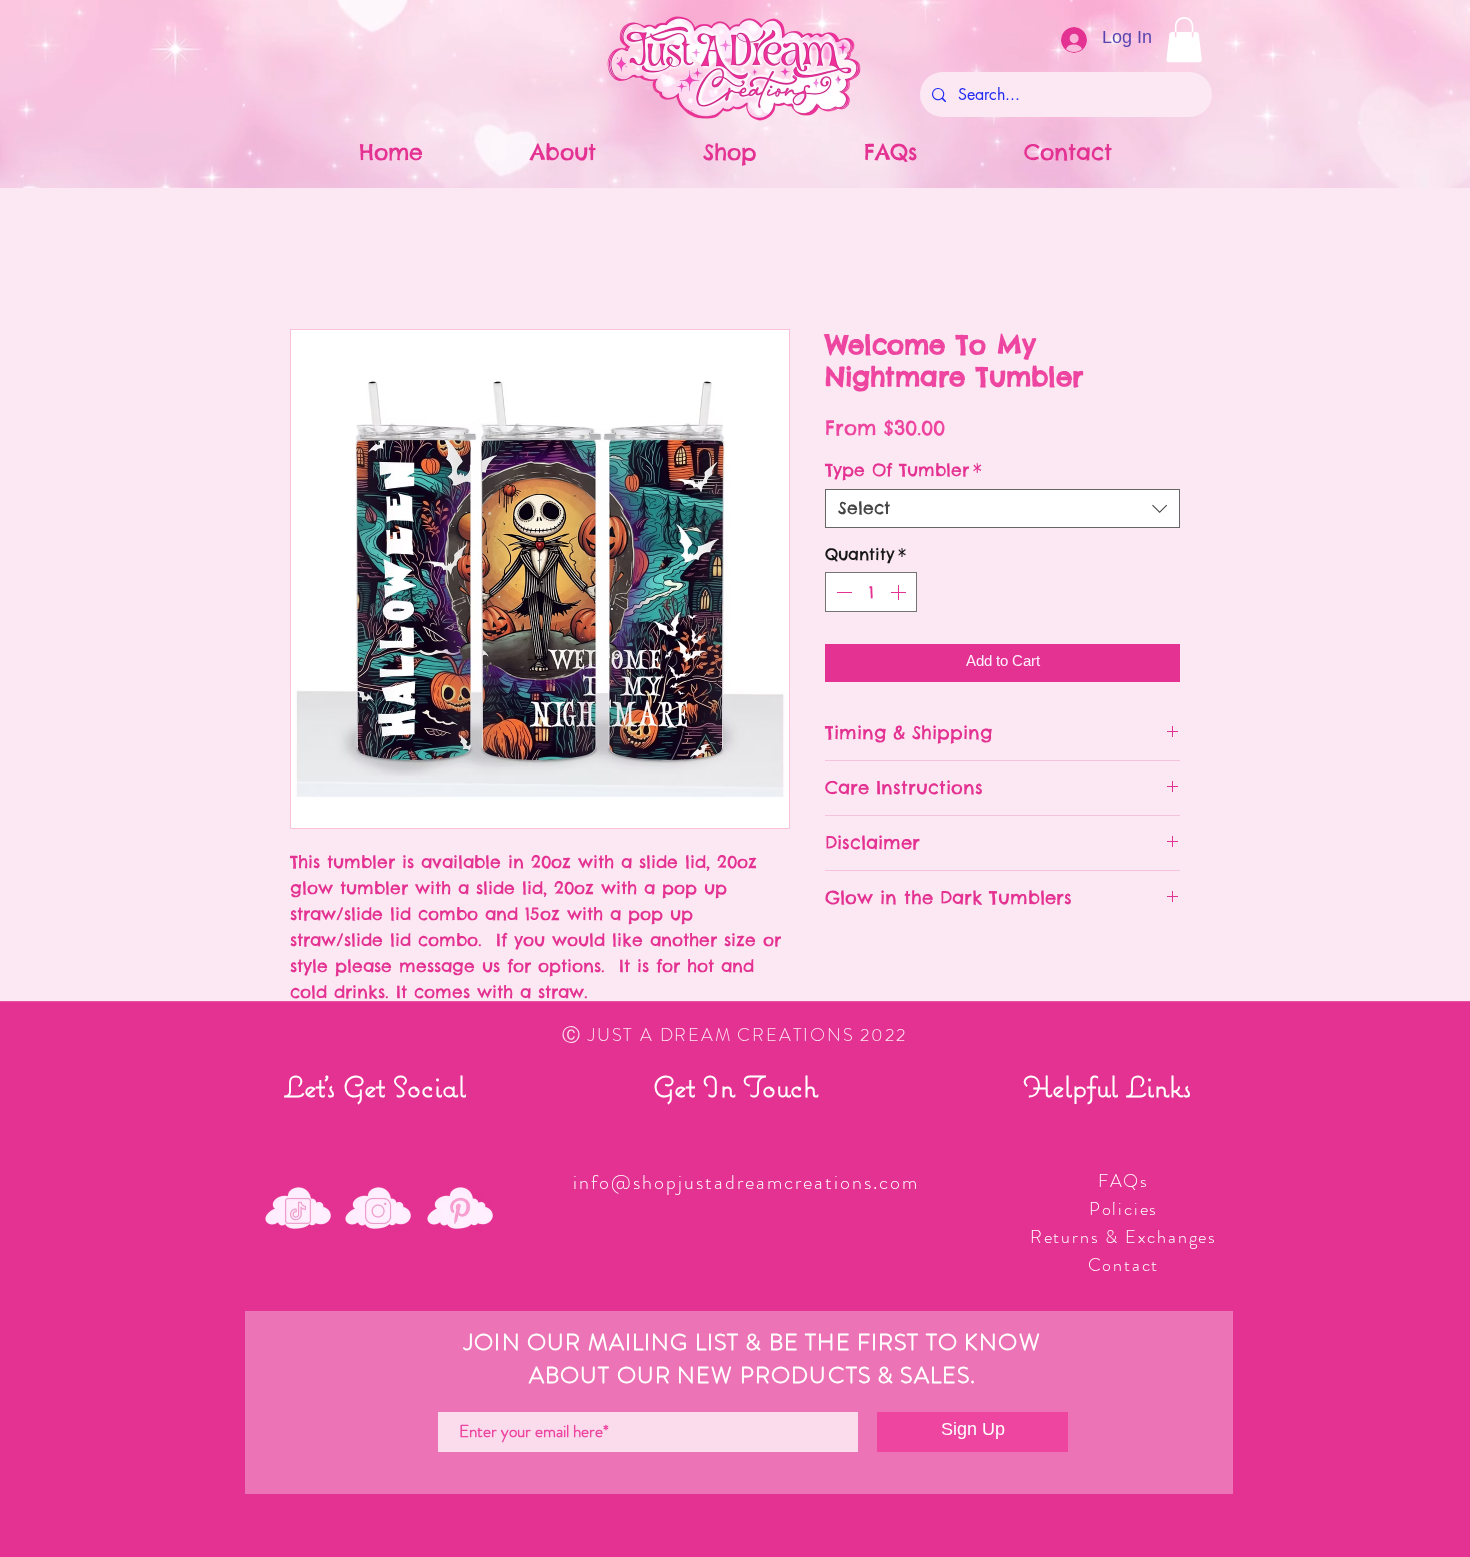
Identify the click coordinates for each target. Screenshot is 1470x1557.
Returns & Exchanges (1123, 1237)
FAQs (1123, 1181)
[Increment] (900, 592)
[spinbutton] (871, 592)
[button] (1184, 39)
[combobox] (1002, 508)
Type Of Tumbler (903, 470)
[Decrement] (842, 592)
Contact (1124, 1265)
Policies (1123, 1209)
